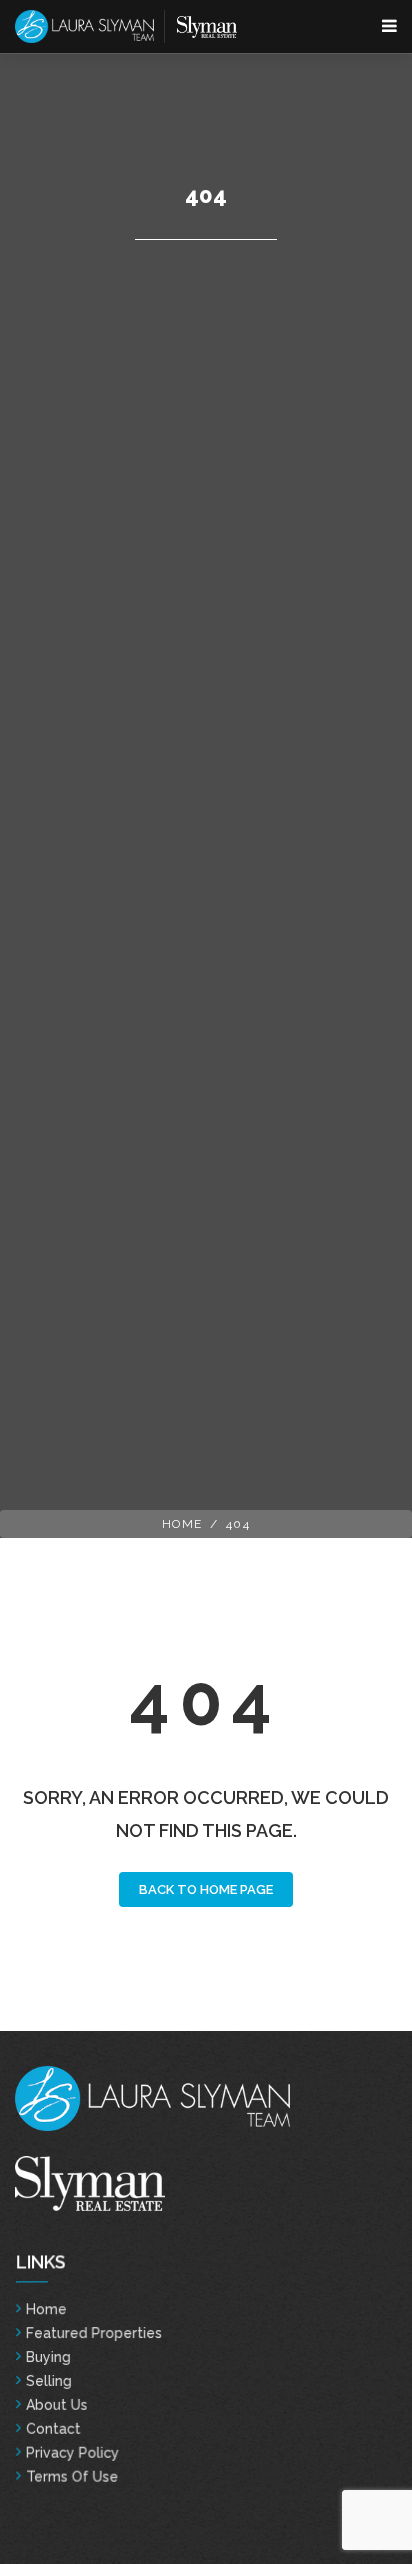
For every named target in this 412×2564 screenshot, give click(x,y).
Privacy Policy (72, 2453)
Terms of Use (71, 2477)
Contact (52, 2429)
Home (182, 1524)
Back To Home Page (206, 1889)
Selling (48, 2381)
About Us (56, 2405)
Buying (47, 2357)
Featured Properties (93, 2333)
